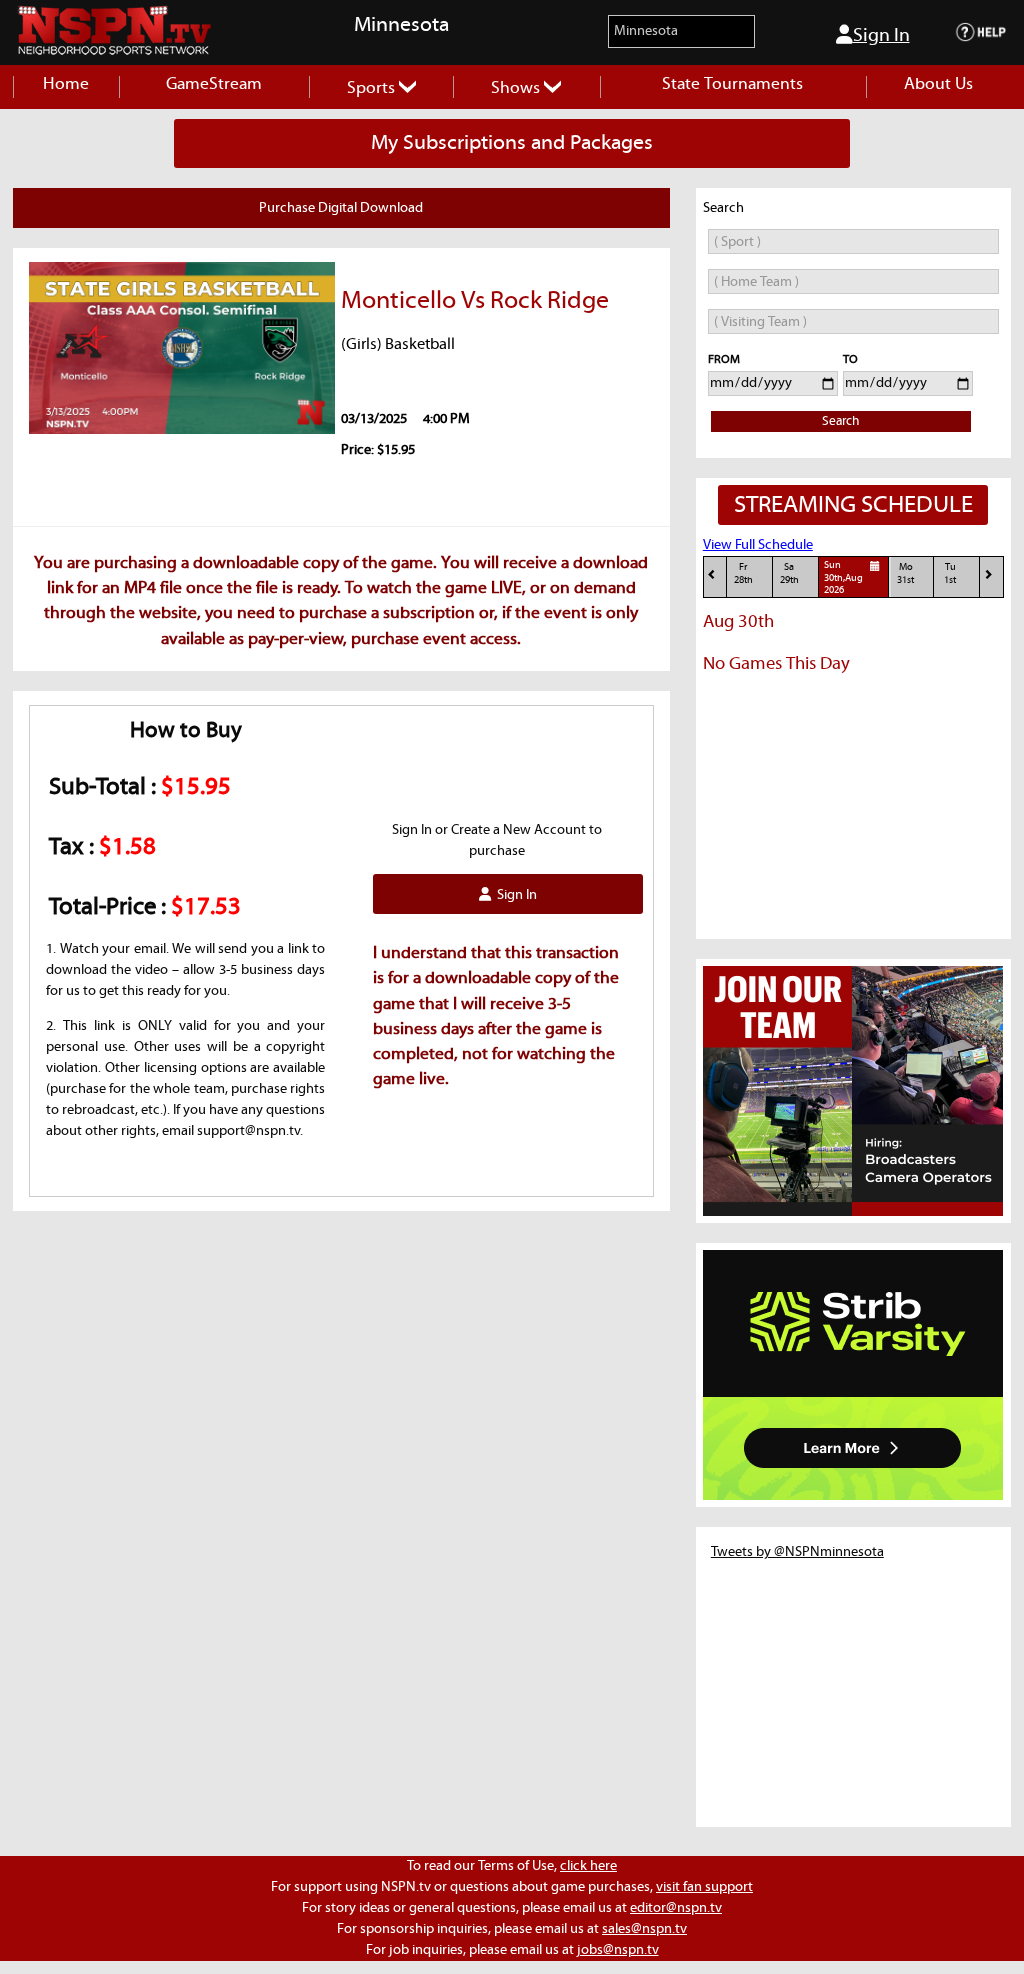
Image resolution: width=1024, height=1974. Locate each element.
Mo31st (905, 573)
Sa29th (789, 573)
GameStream (214, 84)
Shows (517, 88)
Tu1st (950, 573)
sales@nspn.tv (644, 1929)
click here (588, 1866)
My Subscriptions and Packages (512, 143)
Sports (373, 88)
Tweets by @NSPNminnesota (797, 1552)
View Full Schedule (758, 545)
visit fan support (704, 1887)
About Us (938, 84)
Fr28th (743, 573)
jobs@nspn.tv (618, 1950)
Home (66, 84)
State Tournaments (732, 84)
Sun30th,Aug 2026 (843, 578)
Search (840, 421)
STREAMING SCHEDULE (853, 505)
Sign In (881, 35)
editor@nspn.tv (676, 1908)
